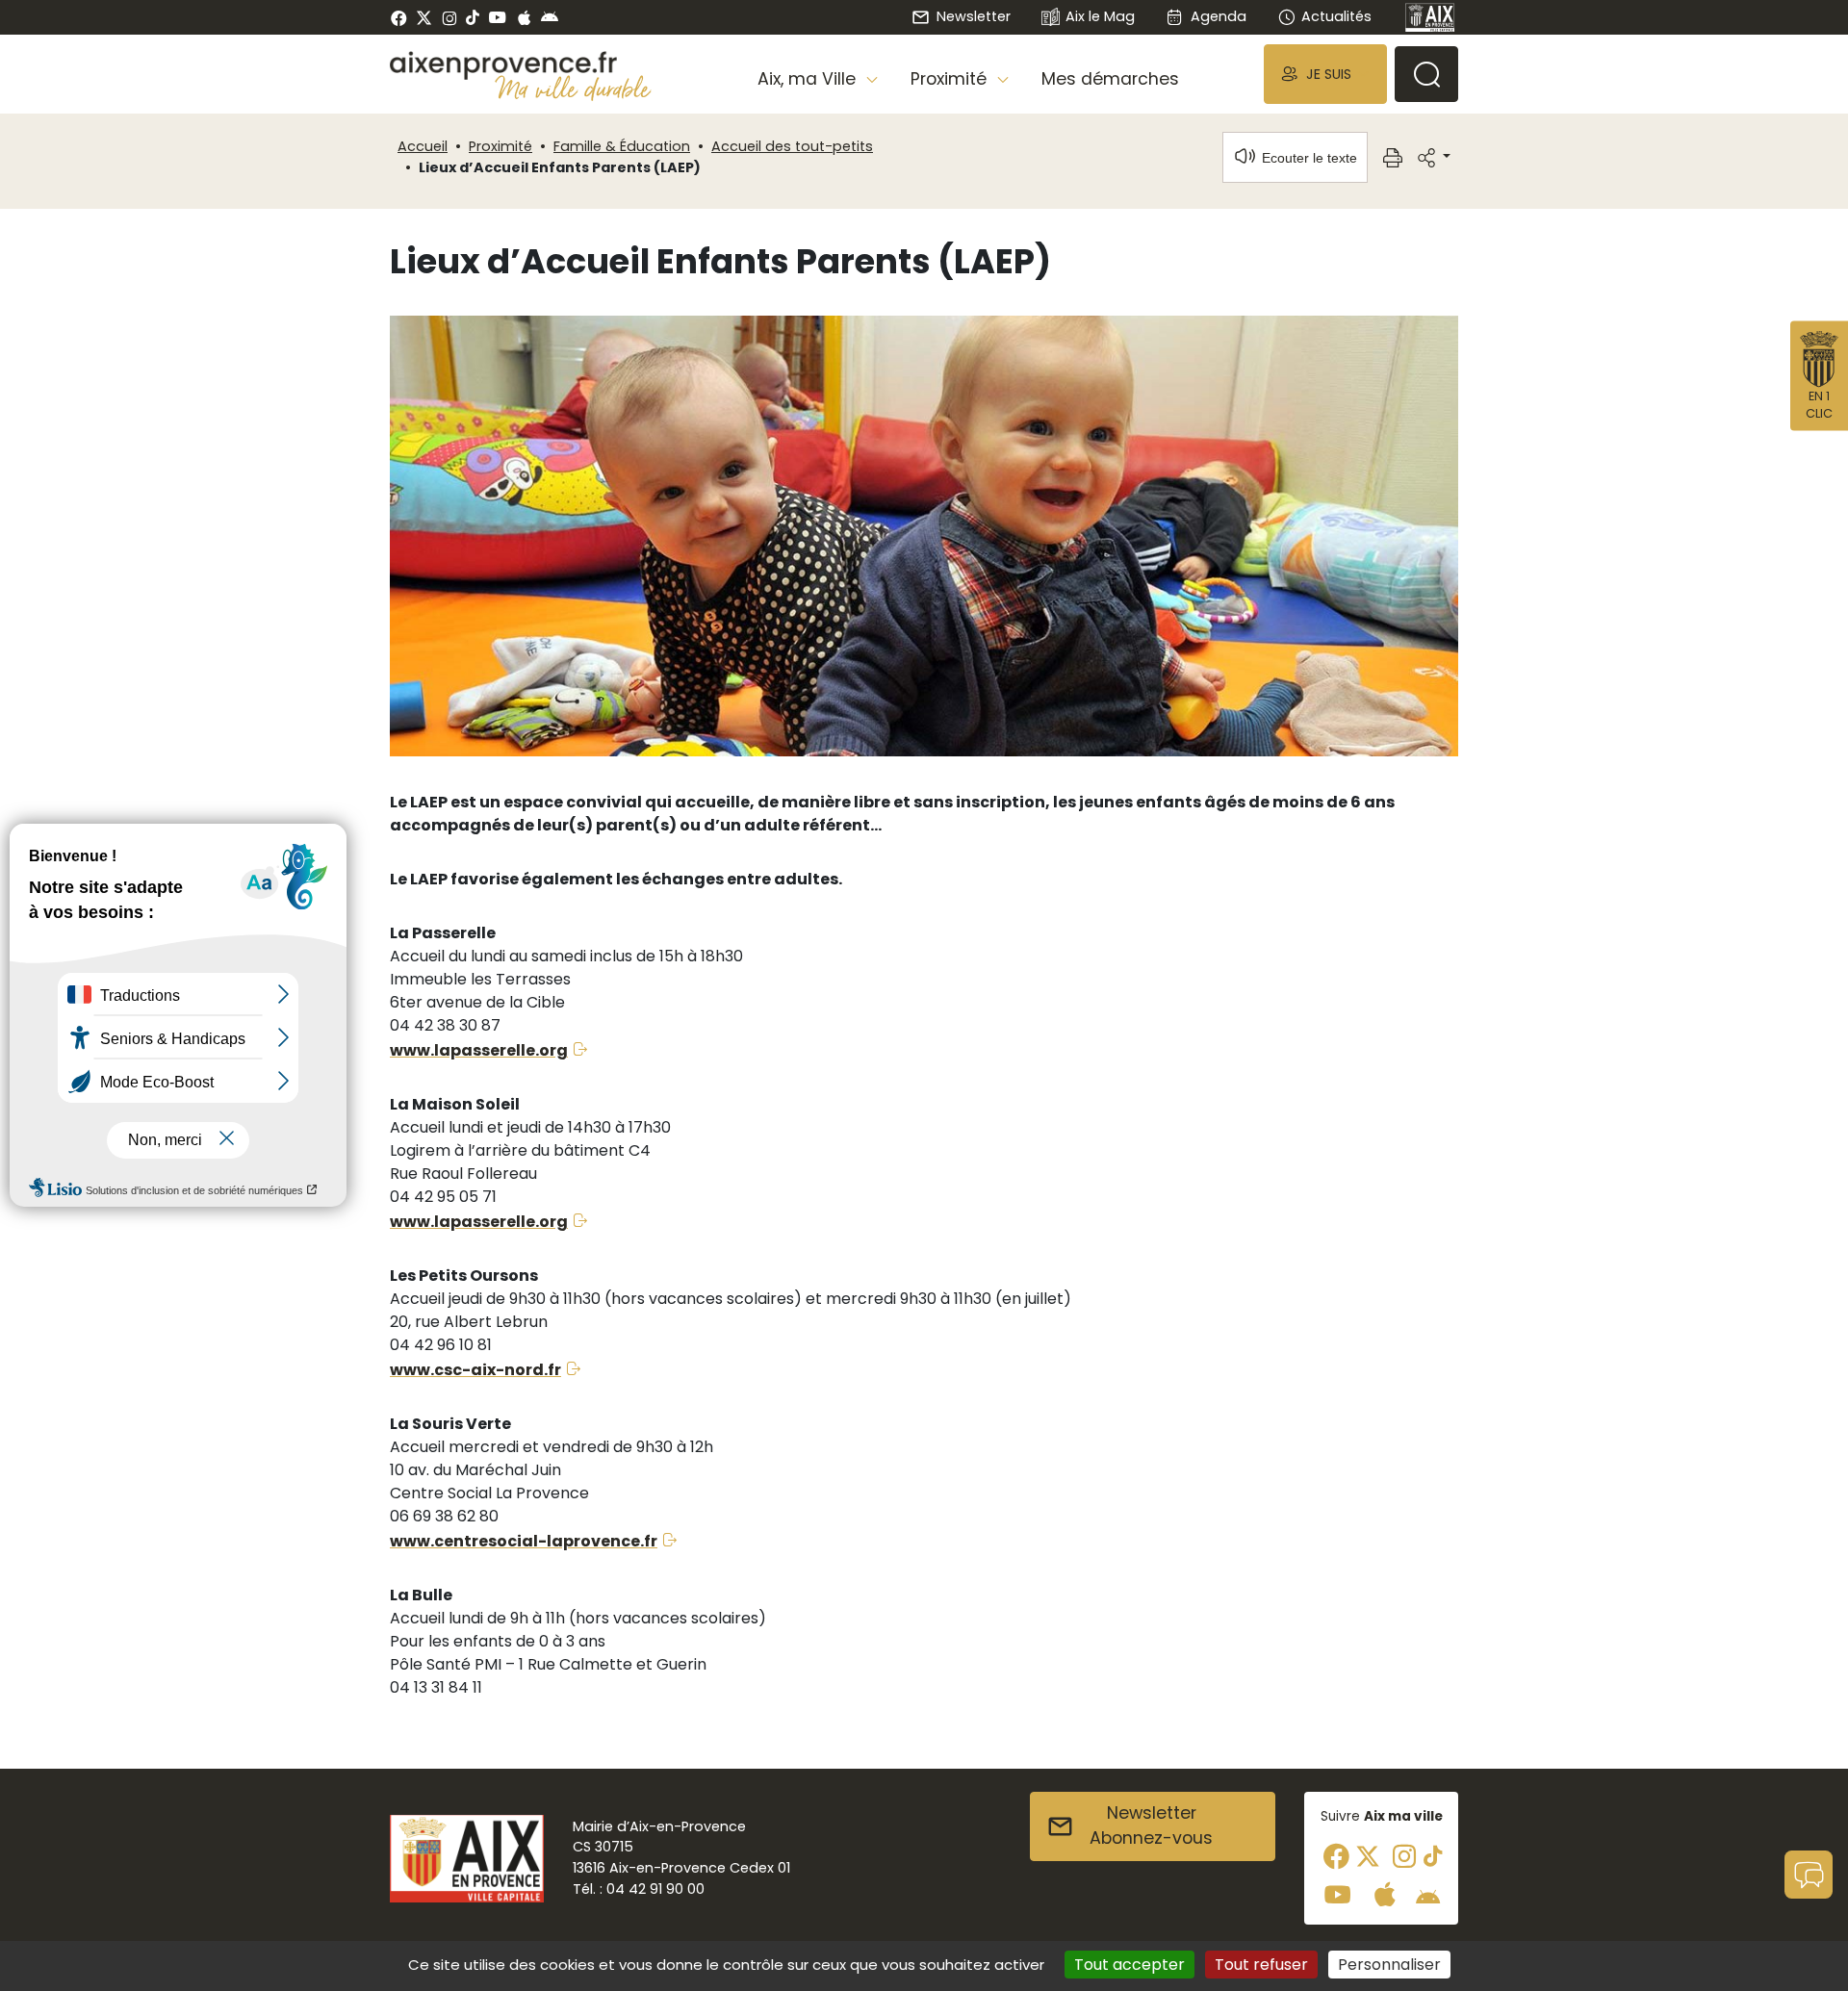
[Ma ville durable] (573, 88)
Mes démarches (1110, 79)
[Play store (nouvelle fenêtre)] (550, 17)
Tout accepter (1129, 1965)
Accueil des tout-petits (792, 146)
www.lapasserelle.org (479, 1050)
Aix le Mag (1100, 16)
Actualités (1336, 16)
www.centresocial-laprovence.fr (524, 1541)
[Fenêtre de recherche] (1426, 74)
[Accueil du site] (521, 65)
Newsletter (973, 16)
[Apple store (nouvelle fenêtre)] (524, 17)
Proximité (500, 146)
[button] (1325, 74)
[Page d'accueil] (1430, 17)
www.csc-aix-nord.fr (475, 1370)
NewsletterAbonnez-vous (1151, 1825)
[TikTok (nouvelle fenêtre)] (473, 17)
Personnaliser (1389, 1965)
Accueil (423, 146)
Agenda (1218, 16)
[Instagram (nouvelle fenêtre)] (449, 17)
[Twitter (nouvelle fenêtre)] (424, 18)
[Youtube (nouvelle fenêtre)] (497, 17)
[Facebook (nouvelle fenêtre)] (399, 17)
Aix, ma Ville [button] (809, 79)
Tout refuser (1261, 1965)
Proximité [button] (951, 79)
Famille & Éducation (622, 146)
